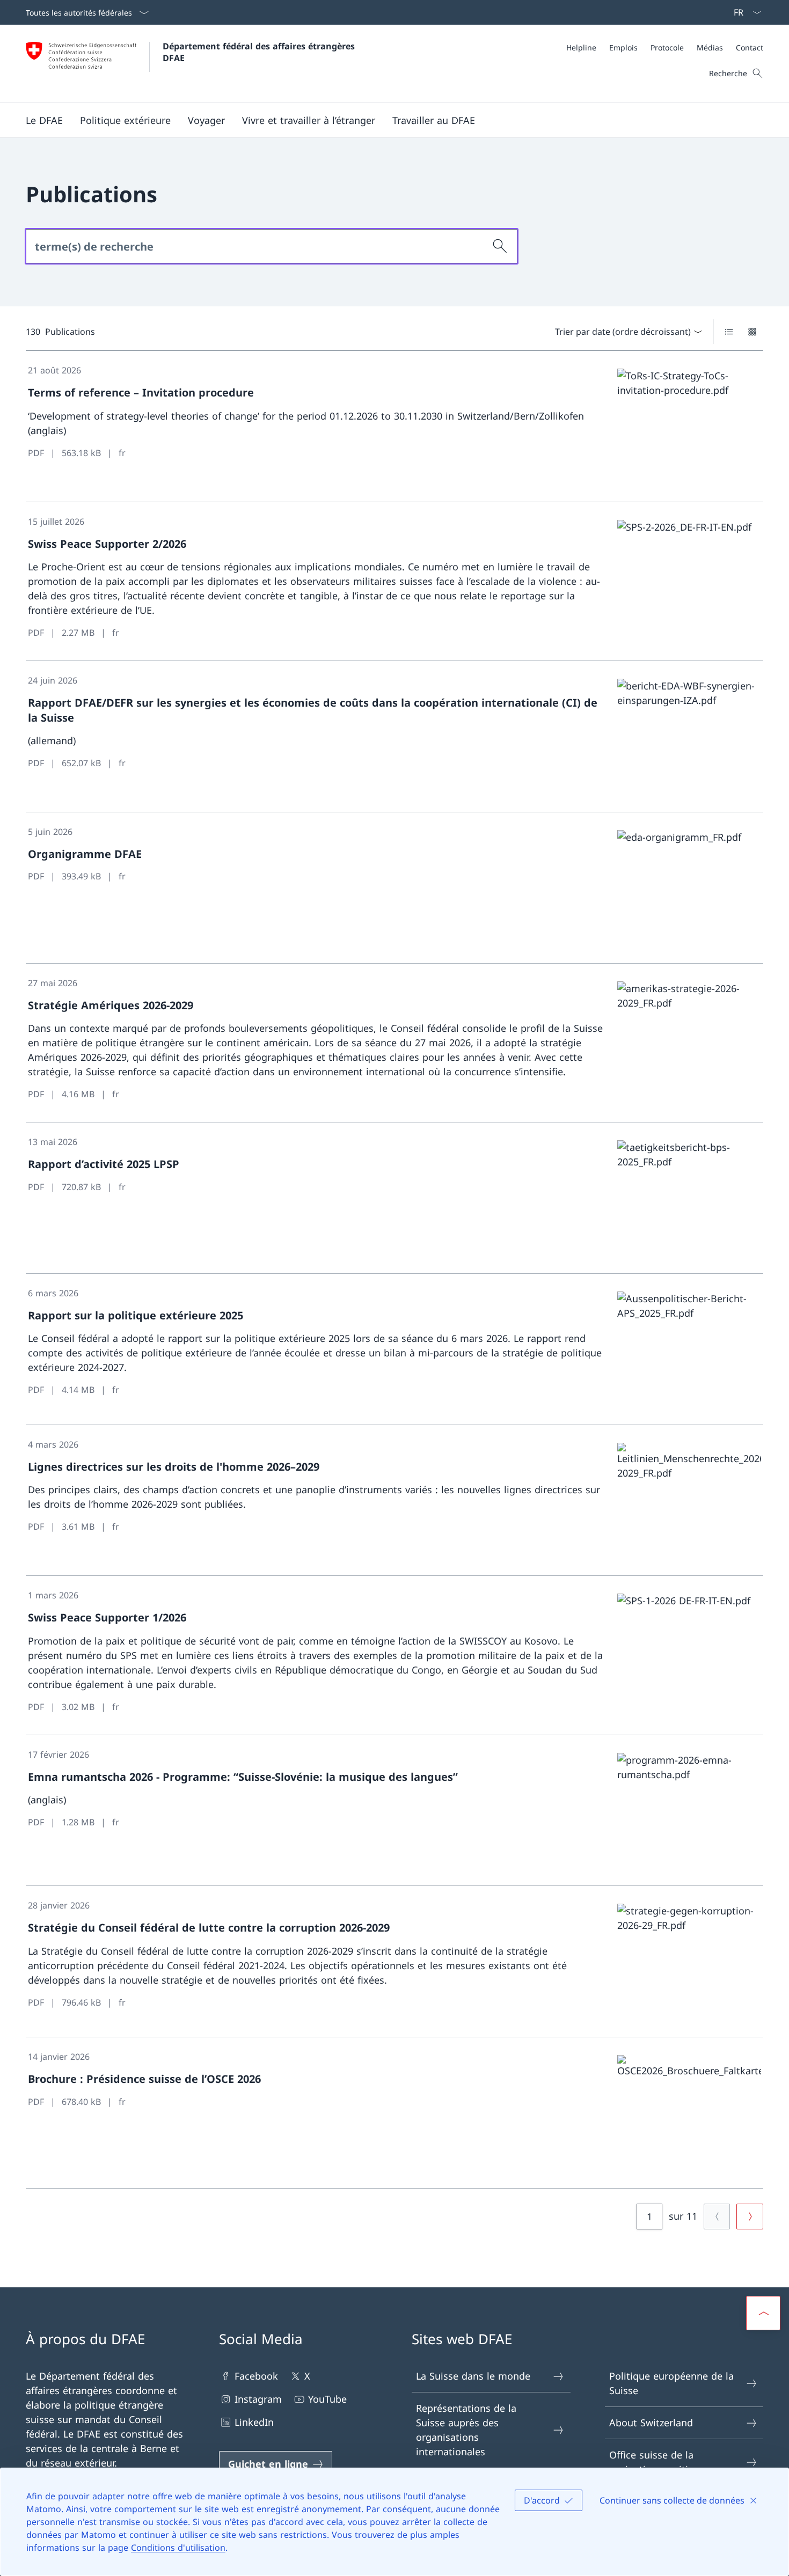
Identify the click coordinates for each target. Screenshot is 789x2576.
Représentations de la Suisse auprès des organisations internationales (466, 2430)
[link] (394, 427)
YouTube (327, 2399)
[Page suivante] (750, 2217)
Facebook (256, 2376)
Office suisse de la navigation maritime (656, 2462)
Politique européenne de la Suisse (671, 2383)
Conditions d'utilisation (178, 2548)
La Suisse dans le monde (473, 2376)
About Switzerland (651, 2423)
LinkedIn (254, 2422)
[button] (44, 120)
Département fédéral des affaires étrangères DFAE (260, 52)
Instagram (258, 2399)
